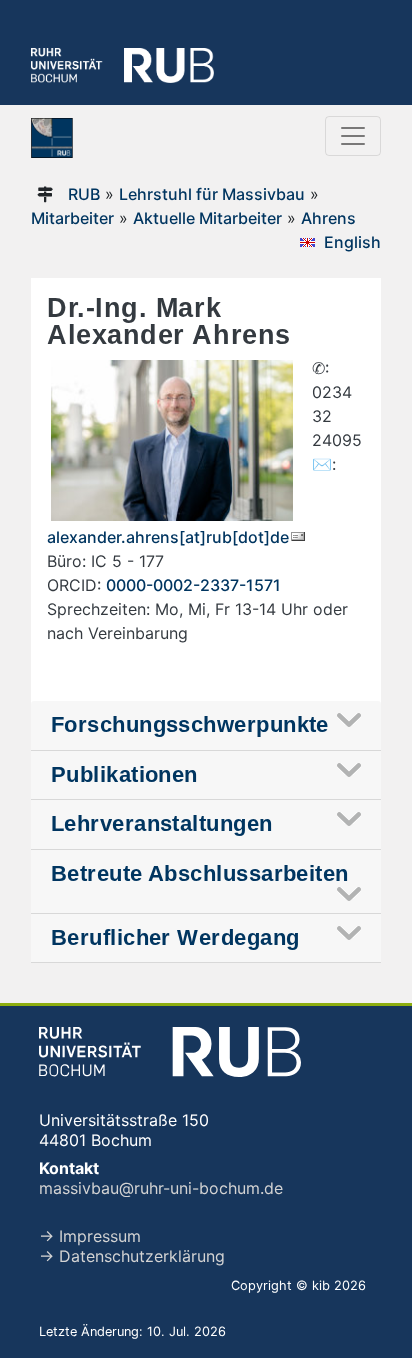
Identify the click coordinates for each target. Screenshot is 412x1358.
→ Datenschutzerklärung (132, 1256)
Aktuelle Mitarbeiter (207, 218)
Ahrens (328, 218)
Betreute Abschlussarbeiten (200, 873)
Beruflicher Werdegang (175, 937)
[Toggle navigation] (353, 136)
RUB (84, 194)
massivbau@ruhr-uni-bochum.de (161, 1188)
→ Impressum (90, 1236)
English (352, 242)
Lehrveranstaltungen (162, 823)
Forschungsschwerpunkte (190, 724)
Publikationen (124, 774)
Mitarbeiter (72, 218)
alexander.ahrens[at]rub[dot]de (168, 537)
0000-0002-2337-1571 (193, 585)
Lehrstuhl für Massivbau (212, 194)
